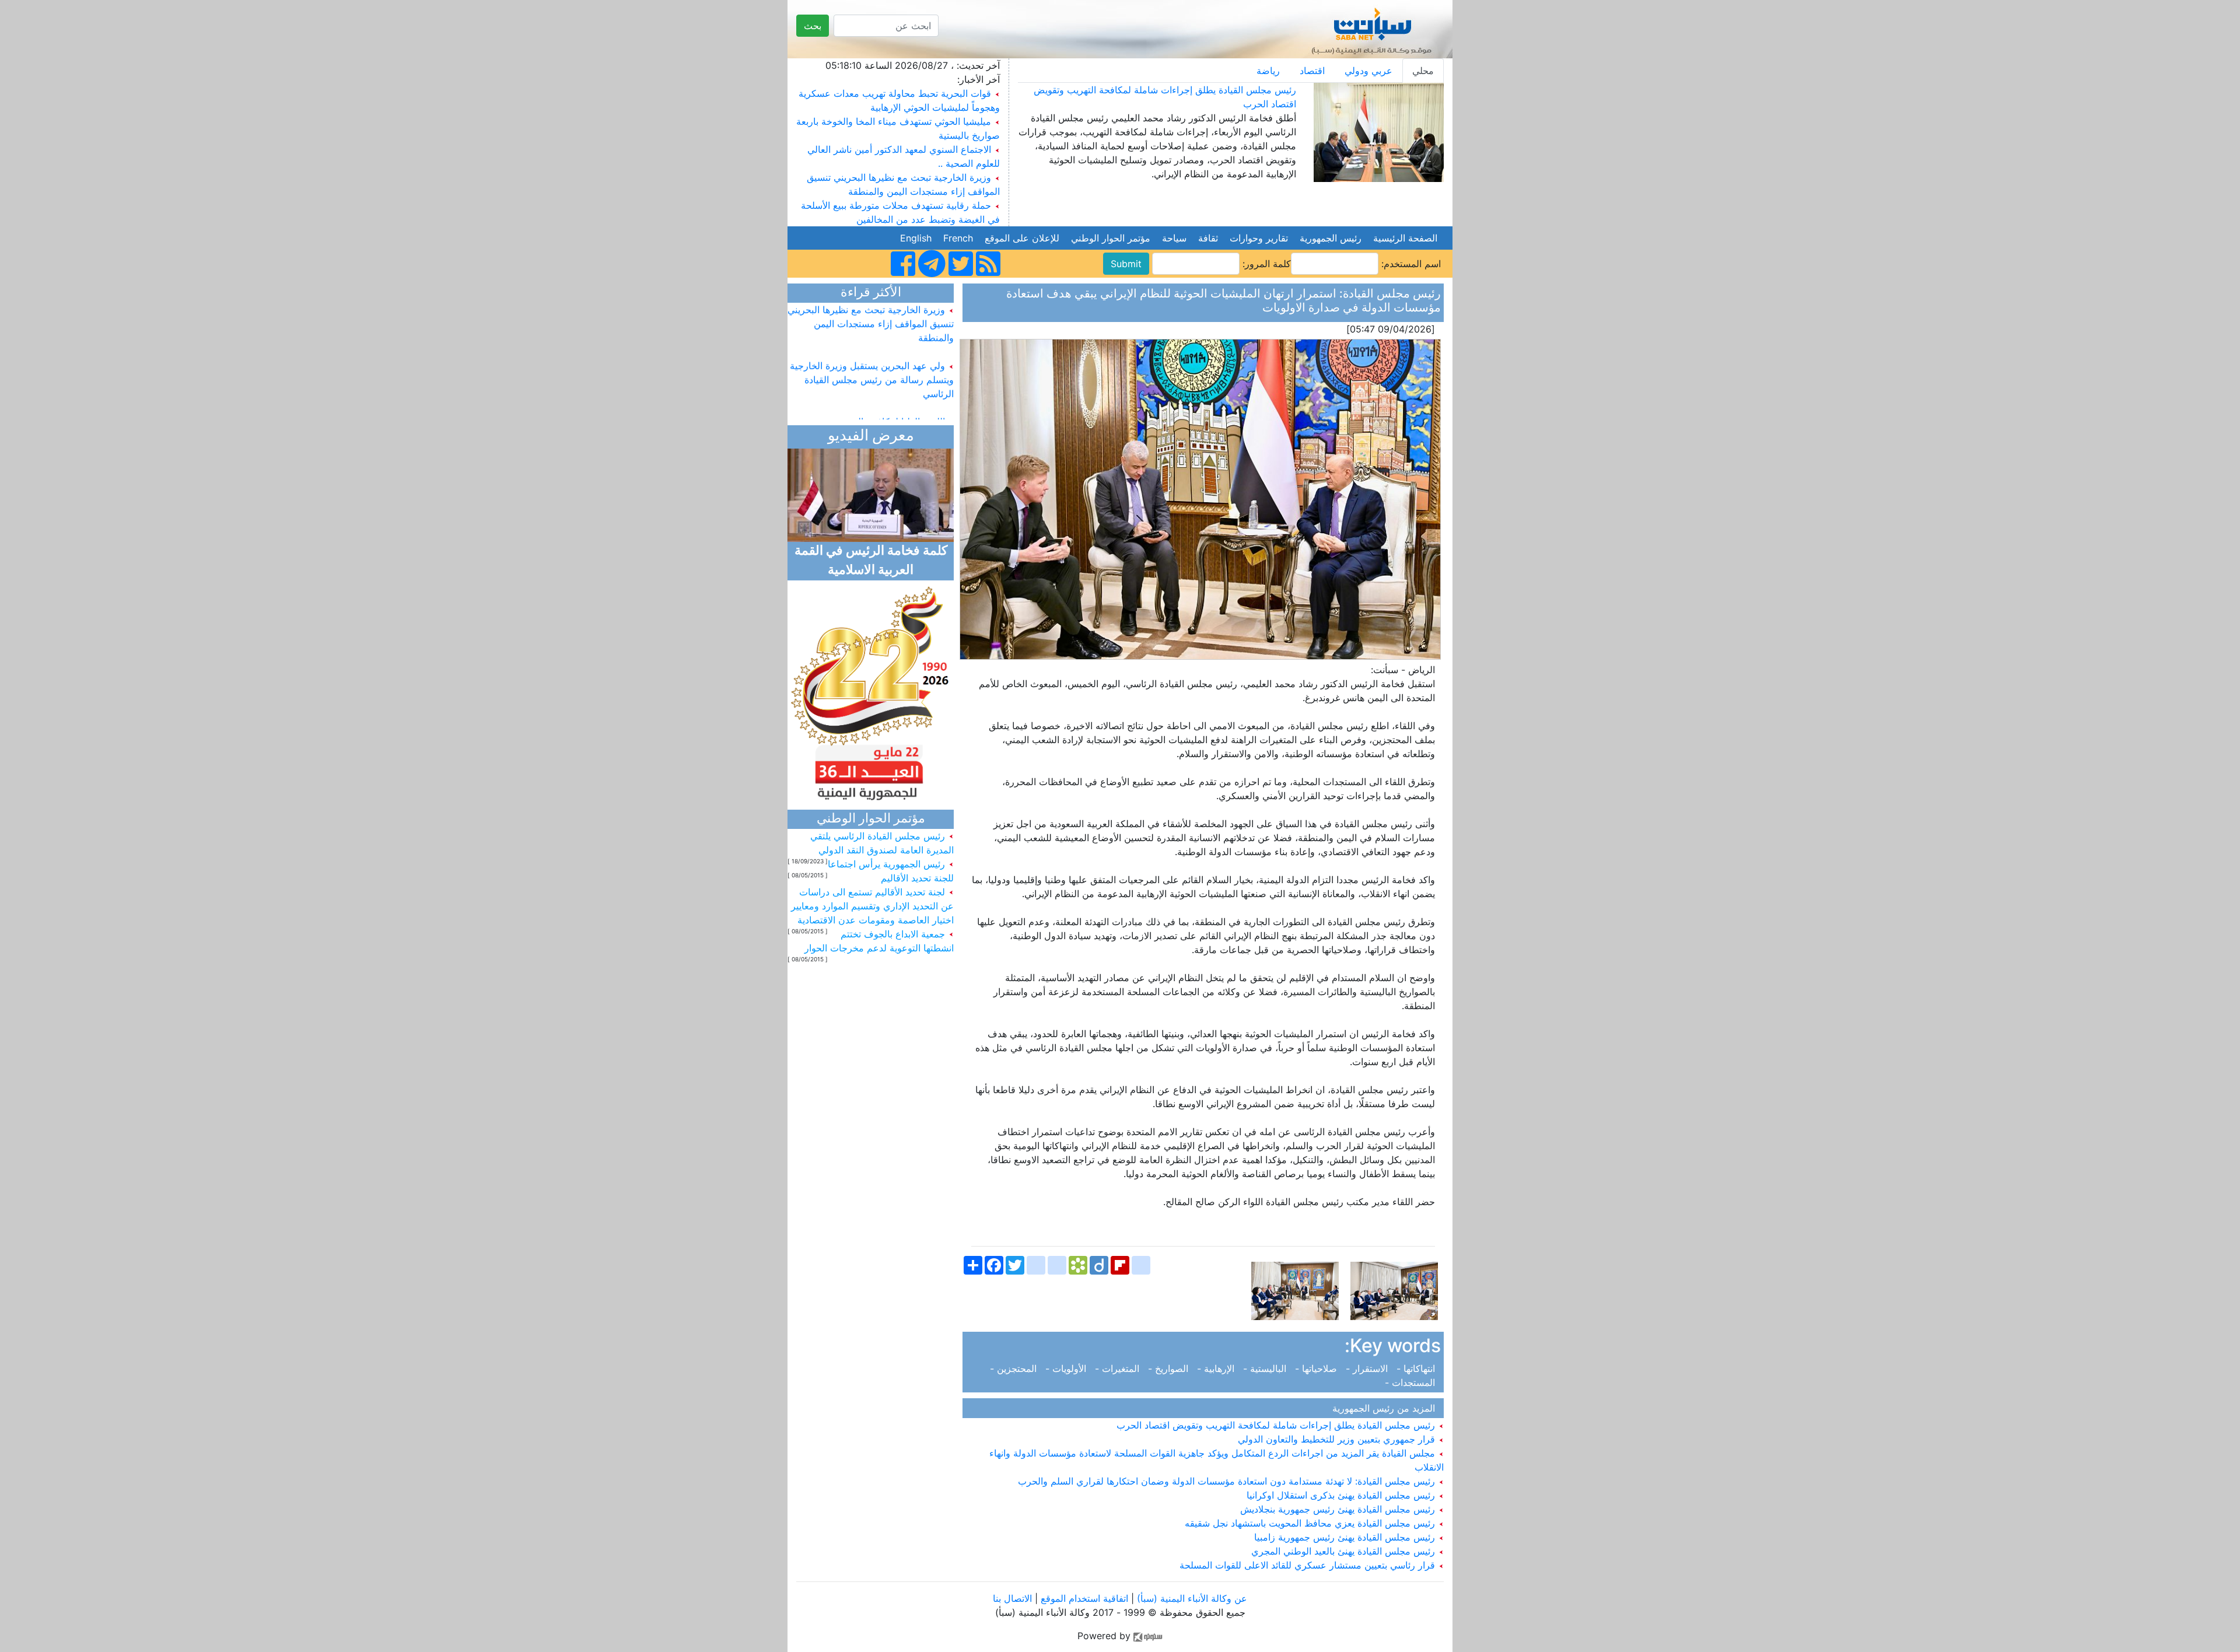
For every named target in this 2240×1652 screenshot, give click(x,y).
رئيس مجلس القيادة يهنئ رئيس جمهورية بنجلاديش (1339, 1509)
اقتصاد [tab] (1312, 71)
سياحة (1174, 238)
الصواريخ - (1170, 1368)
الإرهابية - (1217, 1368)
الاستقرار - (1368, 1368)
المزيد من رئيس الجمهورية (1387, 1408)
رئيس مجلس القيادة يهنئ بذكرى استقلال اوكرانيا (1342, 1495)
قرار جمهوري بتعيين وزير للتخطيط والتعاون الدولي (1338, 1439)
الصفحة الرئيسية (1405, 238)
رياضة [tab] (1268, 71)
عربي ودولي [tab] (1368, 71)
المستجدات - (1413, 1382)
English (916, 238)
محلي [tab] (1423, 71)
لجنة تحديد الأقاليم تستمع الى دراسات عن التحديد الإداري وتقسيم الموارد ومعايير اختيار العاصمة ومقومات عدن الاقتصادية (872, 906)
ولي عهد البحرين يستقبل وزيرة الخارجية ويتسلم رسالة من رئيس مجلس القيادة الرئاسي (872, 357)
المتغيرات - (1119, 1368)
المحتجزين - (1016, 1368)
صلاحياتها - (1317, 1368)
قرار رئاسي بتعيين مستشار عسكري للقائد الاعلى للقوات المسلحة (1309, 1565)
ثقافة (1208, 238)
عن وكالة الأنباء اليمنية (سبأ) (1191, 1598)
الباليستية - (1266, 1368)
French (958, 238)
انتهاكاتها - (1417, 1368)
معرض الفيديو (871, 437)
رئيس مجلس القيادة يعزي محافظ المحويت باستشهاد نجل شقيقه (1311, 1523)
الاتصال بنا (1012, 1598)
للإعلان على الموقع (1022, 238)
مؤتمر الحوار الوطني (1111, 238)
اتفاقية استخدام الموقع (1084, 1598)
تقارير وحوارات (1259, 238)
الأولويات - (1067, 1368)
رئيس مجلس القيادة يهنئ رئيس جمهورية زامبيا (1346, 1537)
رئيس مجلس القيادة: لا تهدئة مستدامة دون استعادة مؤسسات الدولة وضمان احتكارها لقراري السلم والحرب (1228, 1481)
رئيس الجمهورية (1331, 238)
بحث (813, 26)
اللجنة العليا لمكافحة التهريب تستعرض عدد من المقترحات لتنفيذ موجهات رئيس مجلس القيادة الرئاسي (875, 413)
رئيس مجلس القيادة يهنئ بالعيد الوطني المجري (1345, 1551)
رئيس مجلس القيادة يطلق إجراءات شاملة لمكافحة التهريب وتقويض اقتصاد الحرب (1277, 1425)
